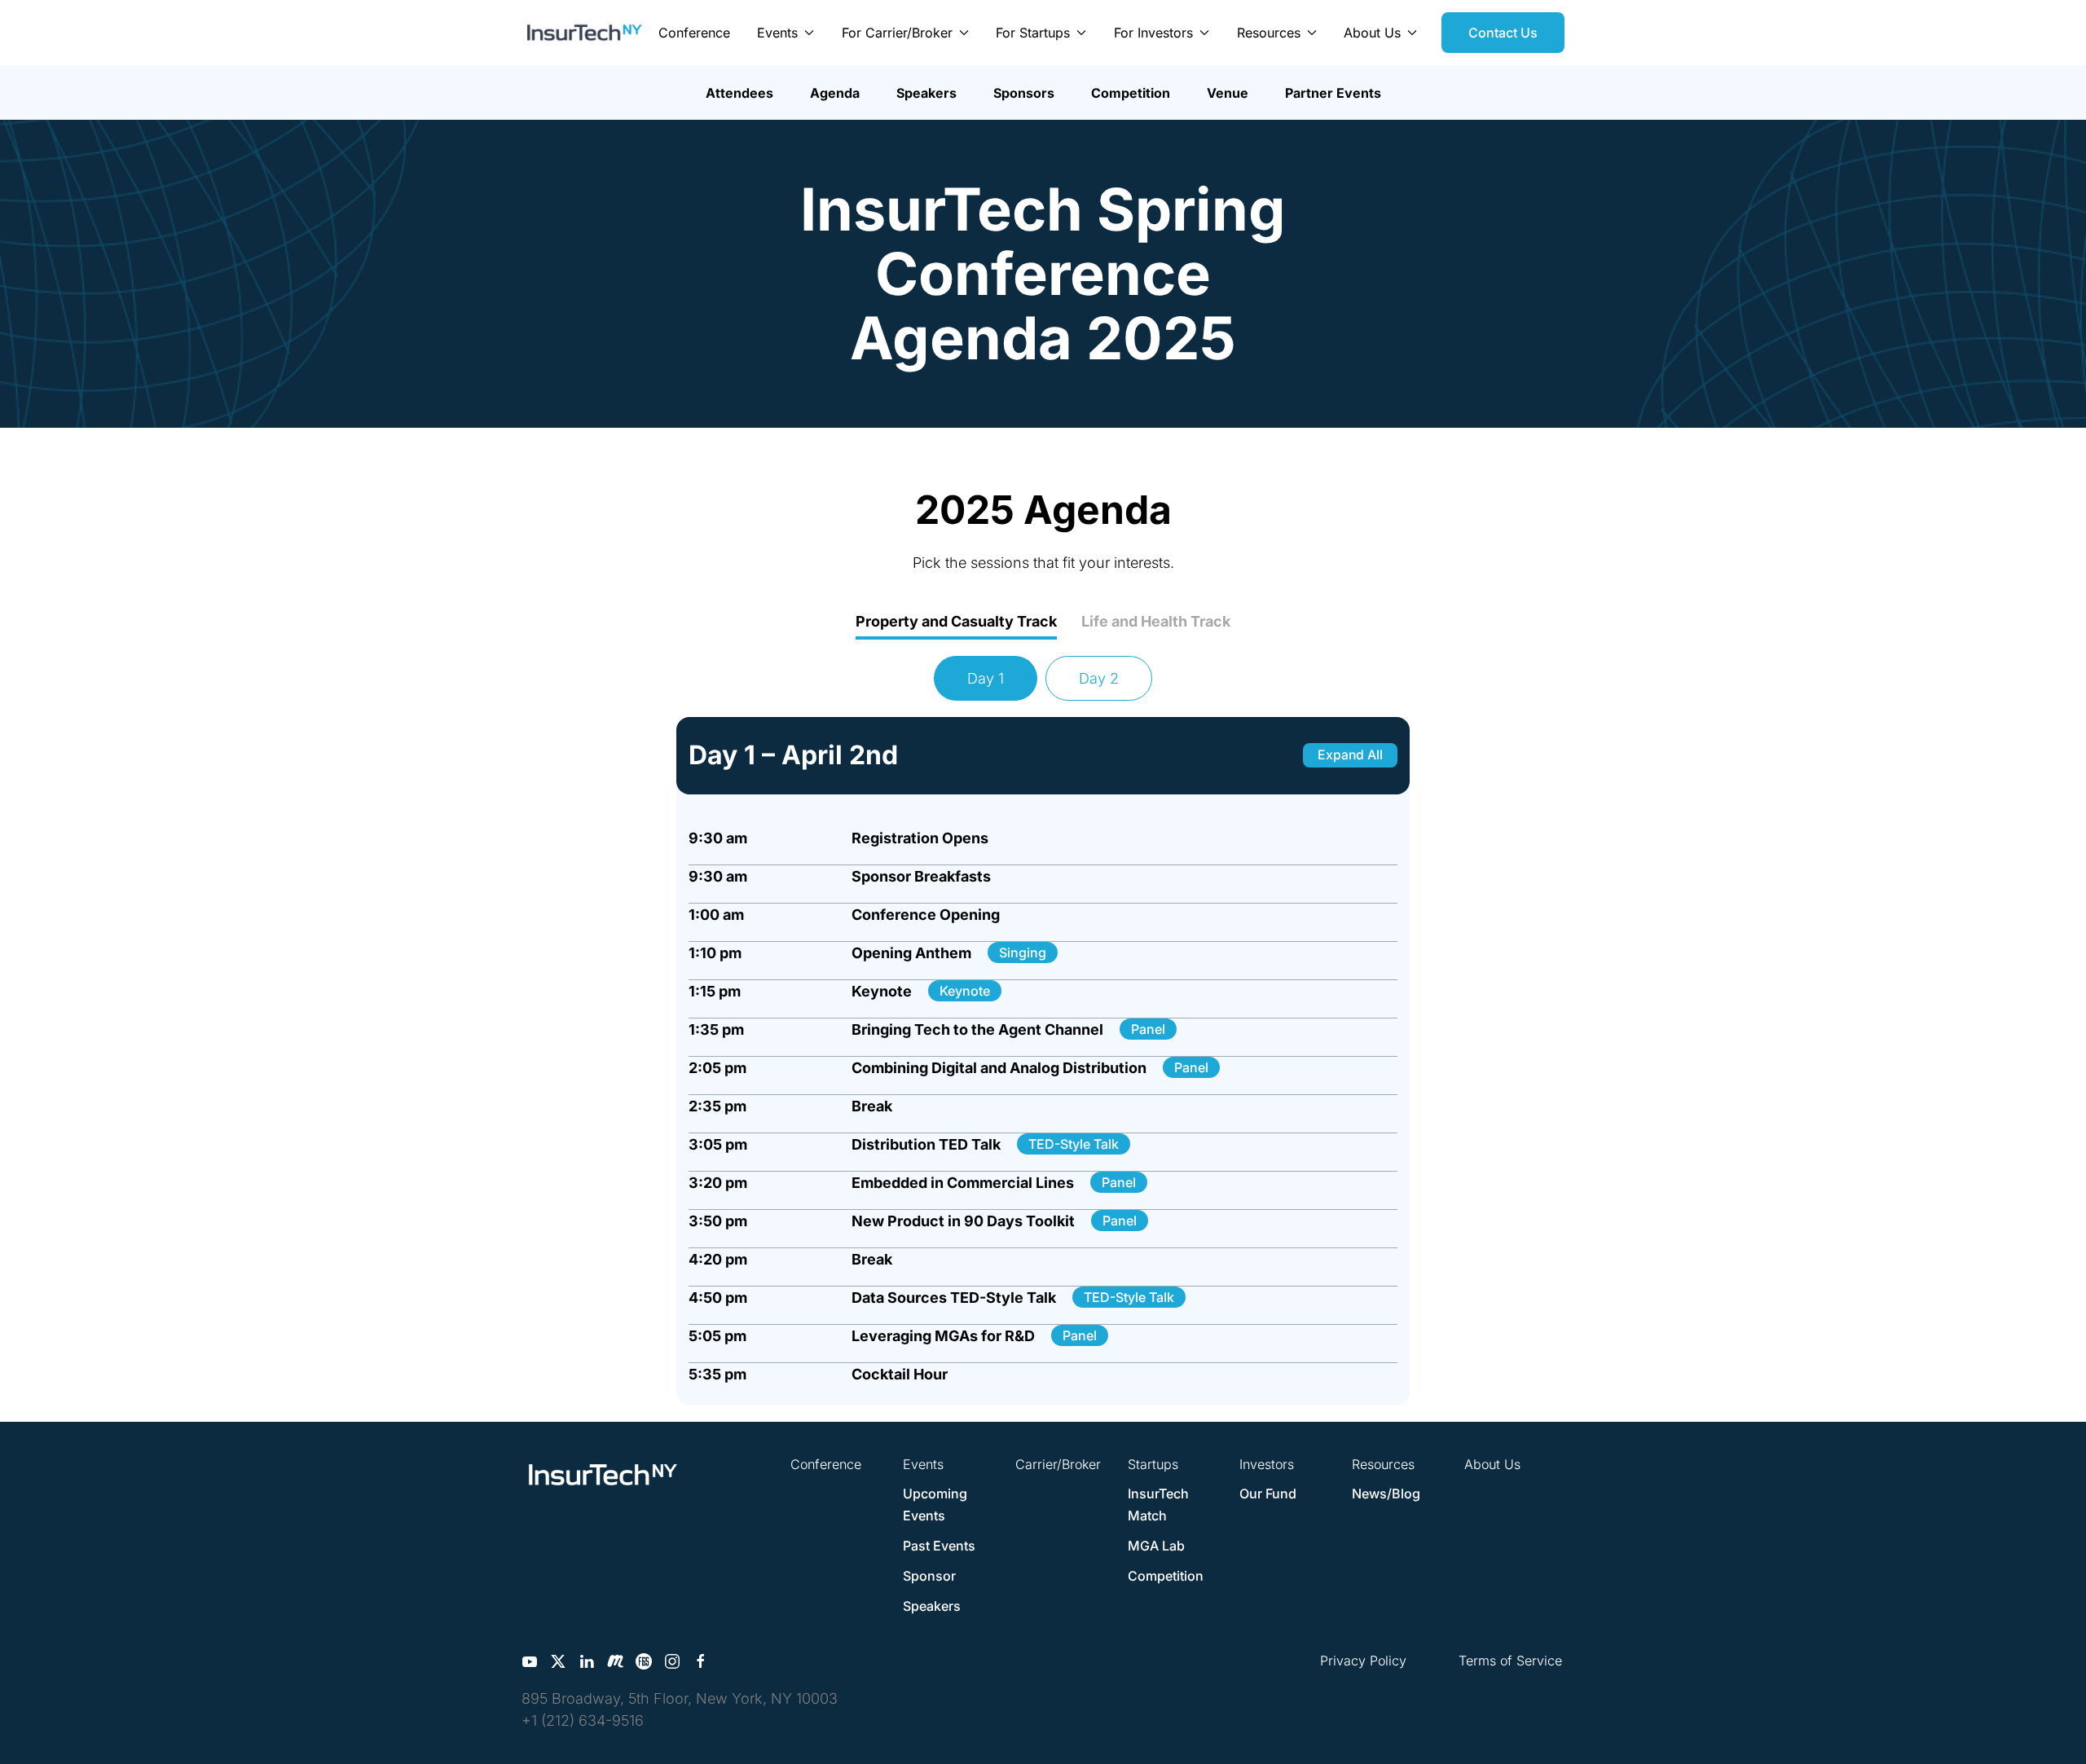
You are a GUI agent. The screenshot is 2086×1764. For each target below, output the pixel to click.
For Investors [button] (1153, 33)
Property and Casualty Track (956, 621)
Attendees (739, 93)
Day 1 (986, 678)
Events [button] (777, 33)
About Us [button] (1372, 33)
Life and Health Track (1156, 621)
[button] (1043, 838)
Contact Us (1503, 33)
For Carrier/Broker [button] (897, 33)
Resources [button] (1269, 33)
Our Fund (1268, 1493)
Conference (694, 33)
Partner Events (1333, 93)
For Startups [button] (1033, 33)
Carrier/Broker (1058, 1464)
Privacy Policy (1363, 1661)
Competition (1131, 93)
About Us (1492, 1464)
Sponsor (929, 1576)
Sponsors (1024, 93)
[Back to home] (584, 33)
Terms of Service (1510, 1661)
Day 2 (1099, 678)
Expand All (1350, 755)
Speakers (926, 93)
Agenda (835, 93)
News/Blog (1386, 1493)
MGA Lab (1156, 1546)
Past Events (939, 1546)
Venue (1228, 93)
